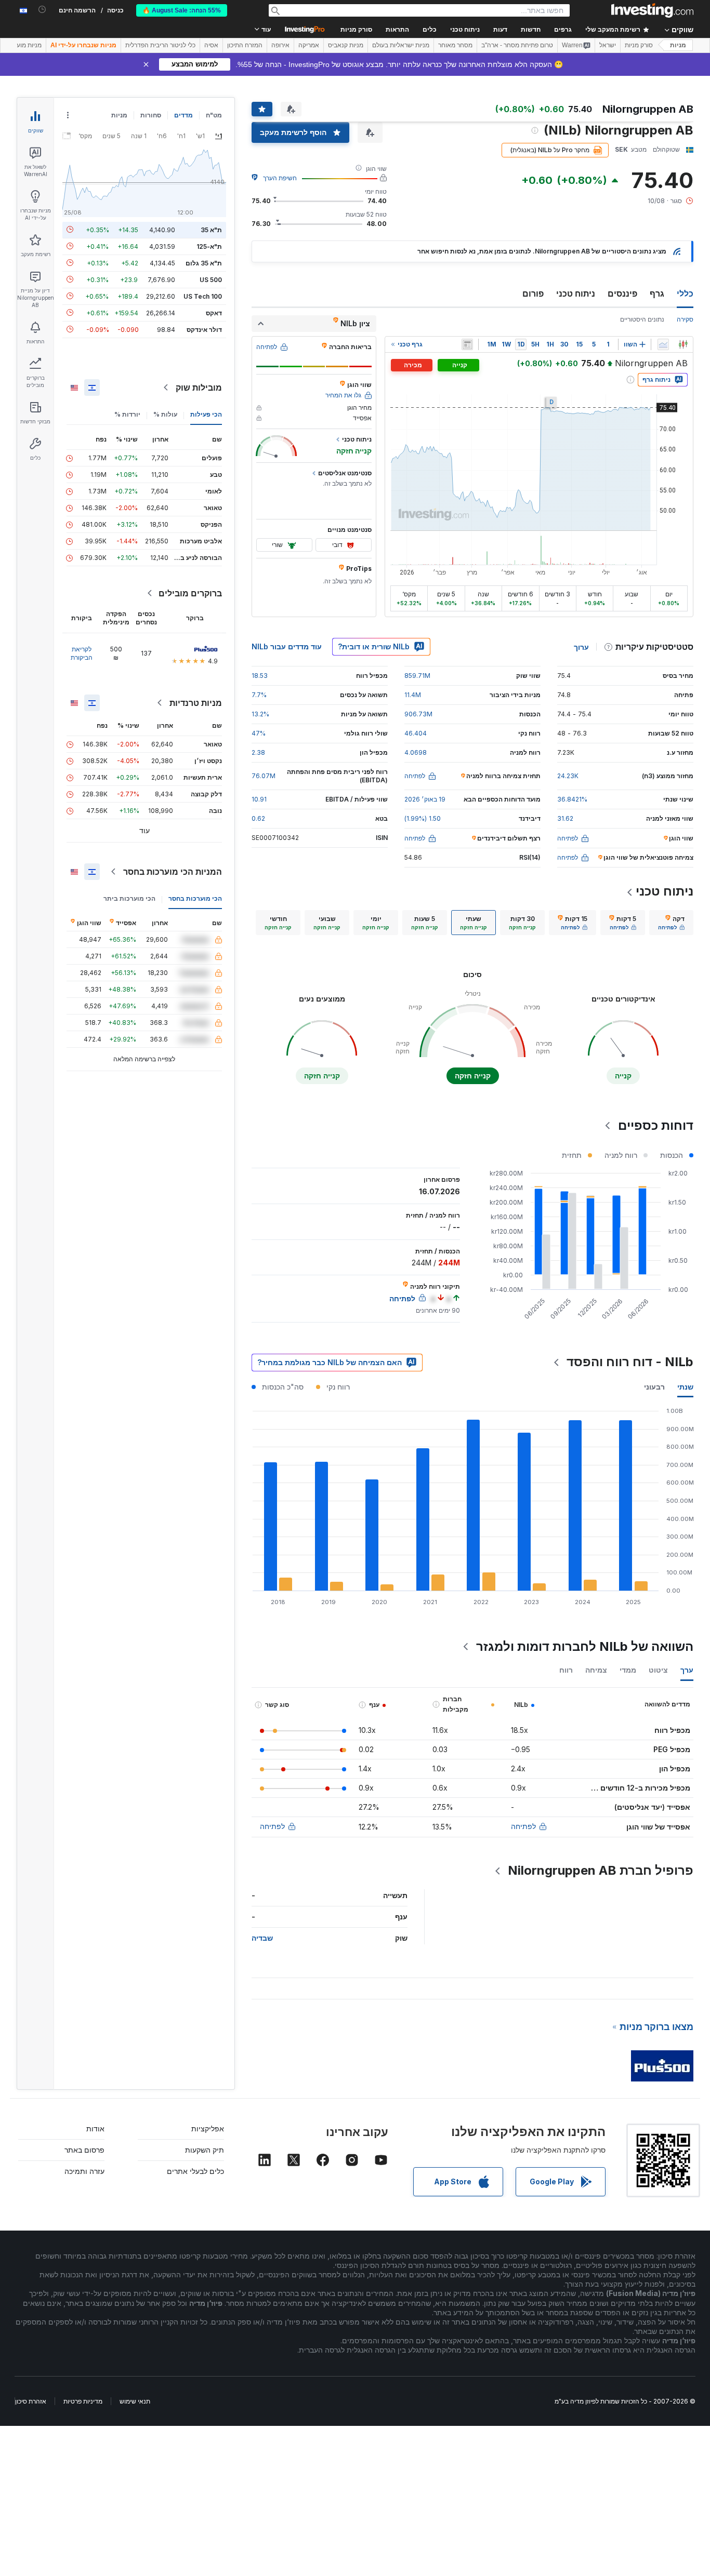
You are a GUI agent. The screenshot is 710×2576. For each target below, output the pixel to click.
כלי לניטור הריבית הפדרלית (160, 45)
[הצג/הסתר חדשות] (467, 344)
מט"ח (214, 115)
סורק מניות (356, 30)
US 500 (211, 279)
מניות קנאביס (346, 45)
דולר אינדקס (204, 329)
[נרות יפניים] (683, 344)
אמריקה (309, 45)
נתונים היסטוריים (642, 319)
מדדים (183, 115)
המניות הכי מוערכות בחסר (173, 872)
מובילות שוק (199, 388)
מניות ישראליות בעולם (401, 45)
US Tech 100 (203, 296)
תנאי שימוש (135, 2401)
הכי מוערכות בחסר (195, 898)
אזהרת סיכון (31, 2401)
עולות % (165, 414)
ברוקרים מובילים (190, 593)
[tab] (671, 923)
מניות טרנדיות (196, 703)
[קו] (663, 344)
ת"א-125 (209, 246)
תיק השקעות (205, 2150)
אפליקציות (208, 2128)
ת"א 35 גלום (204, 263)
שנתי (685, 1387)
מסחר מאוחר (455, 45)
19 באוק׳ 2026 (425, 799)
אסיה (211, 45)
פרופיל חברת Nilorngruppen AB (601, 1870)
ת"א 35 (211, 229)
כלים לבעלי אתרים (195, 2171)
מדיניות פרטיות (83, 2401)
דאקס (214, 312)
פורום (533, 293)
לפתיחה (523, 1826)
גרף (657, 293)
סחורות (151, 115)
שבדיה (262, 1938)
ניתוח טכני (576, 293)
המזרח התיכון (245, 45)
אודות (95, 2128)
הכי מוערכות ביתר (129, 898)
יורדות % (127, 414)
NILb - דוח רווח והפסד (630, 1362)
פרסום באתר (84, 2150)
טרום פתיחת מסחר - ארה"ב (517, 45)
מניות (678, 45)
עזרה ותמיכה (84, 2171)
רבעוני (654, 1387)
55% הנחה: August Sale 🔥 (182, 10)
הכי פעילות (206, 414)
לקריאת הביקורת (82, 653)
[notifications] (42, 10)
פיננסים (622, 293)
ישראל (608, 45)
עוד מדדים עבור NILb (287, 646)
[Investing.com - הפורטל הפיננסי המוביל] (652, 10)
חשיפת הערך (280, 178)
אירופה (280, 45)
